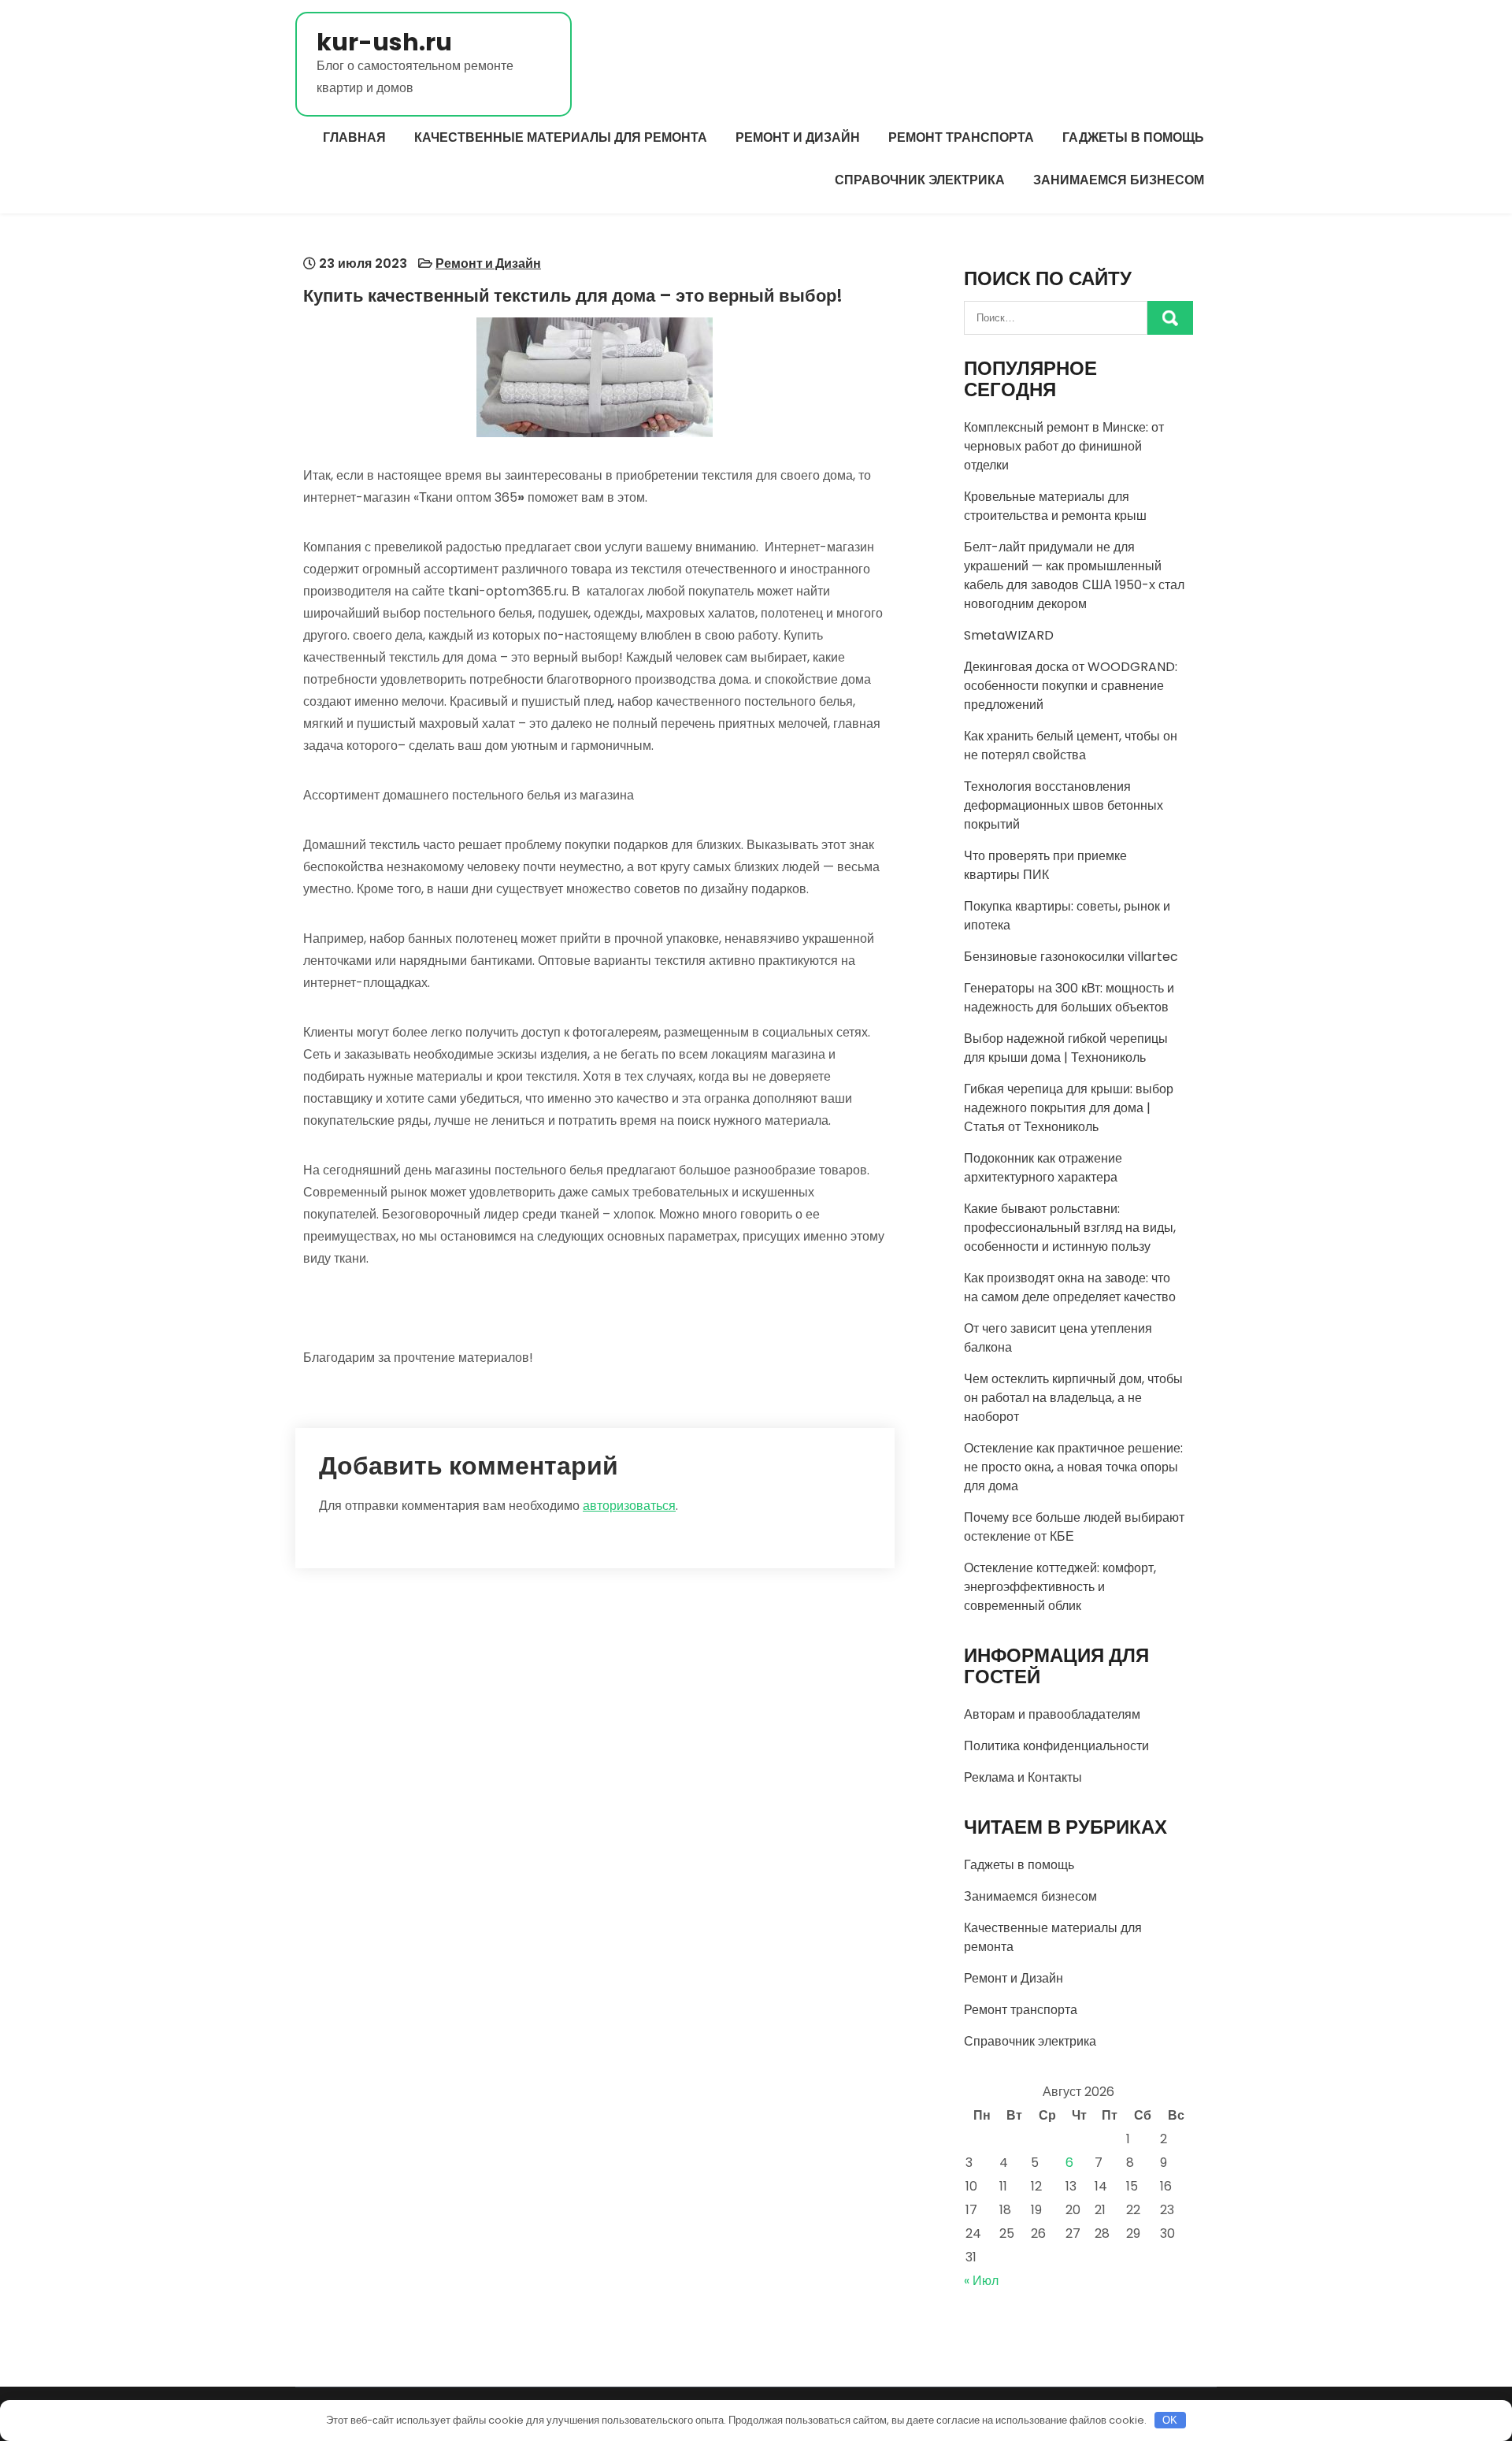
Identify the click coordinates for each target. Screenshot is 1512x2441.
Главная (354, 137)
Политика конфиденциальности (1056, 1746)
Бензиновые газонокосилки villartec (1071, 957)
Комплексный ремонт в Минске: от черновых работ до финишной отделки (1064, 446)
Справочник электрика (920, 180)
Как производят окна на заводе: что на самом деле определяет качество (1070, 1287)
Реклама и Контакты (1023, 1777)
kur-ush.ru (384, 42)
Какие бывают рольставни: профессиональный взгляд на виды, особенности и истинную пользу (1070, 1228)
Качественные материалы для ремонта (561, 137)
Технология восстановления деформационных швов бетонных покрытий (1064, 805)
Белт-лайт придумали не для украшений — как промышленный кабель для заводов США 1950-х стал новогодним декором (1074, 575)
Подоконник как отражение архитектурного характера (1043, 1168)
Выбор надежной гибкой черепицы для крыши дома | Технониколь (1066, 1048)
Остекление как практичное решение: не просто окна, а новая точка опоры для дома (1073, 1467)
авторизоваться (629, 1506)
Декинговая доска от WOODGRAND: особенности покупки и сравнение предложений (1071, 686)
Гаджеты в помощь (1133, 137)
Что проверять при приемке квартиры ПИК (1045, 865)
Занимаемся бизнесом (1119, 180)
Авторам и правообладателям (1052, 1714)
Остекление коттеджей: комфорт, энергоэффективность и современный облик (1060, 1587)
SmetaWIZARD (1009, 635)
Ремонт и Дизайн (798, 137)
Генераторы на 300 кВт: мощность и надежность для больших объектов (1069, 998)
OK (1170, 2420)
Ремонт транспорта (961, 137)
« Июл (981, 2281)
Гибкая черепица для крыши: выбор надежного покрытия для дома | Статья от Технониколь (1069, 1108)
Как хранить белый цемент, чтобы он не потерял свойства (1071, 746)
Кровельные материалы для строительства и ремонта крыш (1055, 506)
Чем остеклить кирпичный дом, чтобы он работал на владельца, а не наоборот (1073, 1398)
